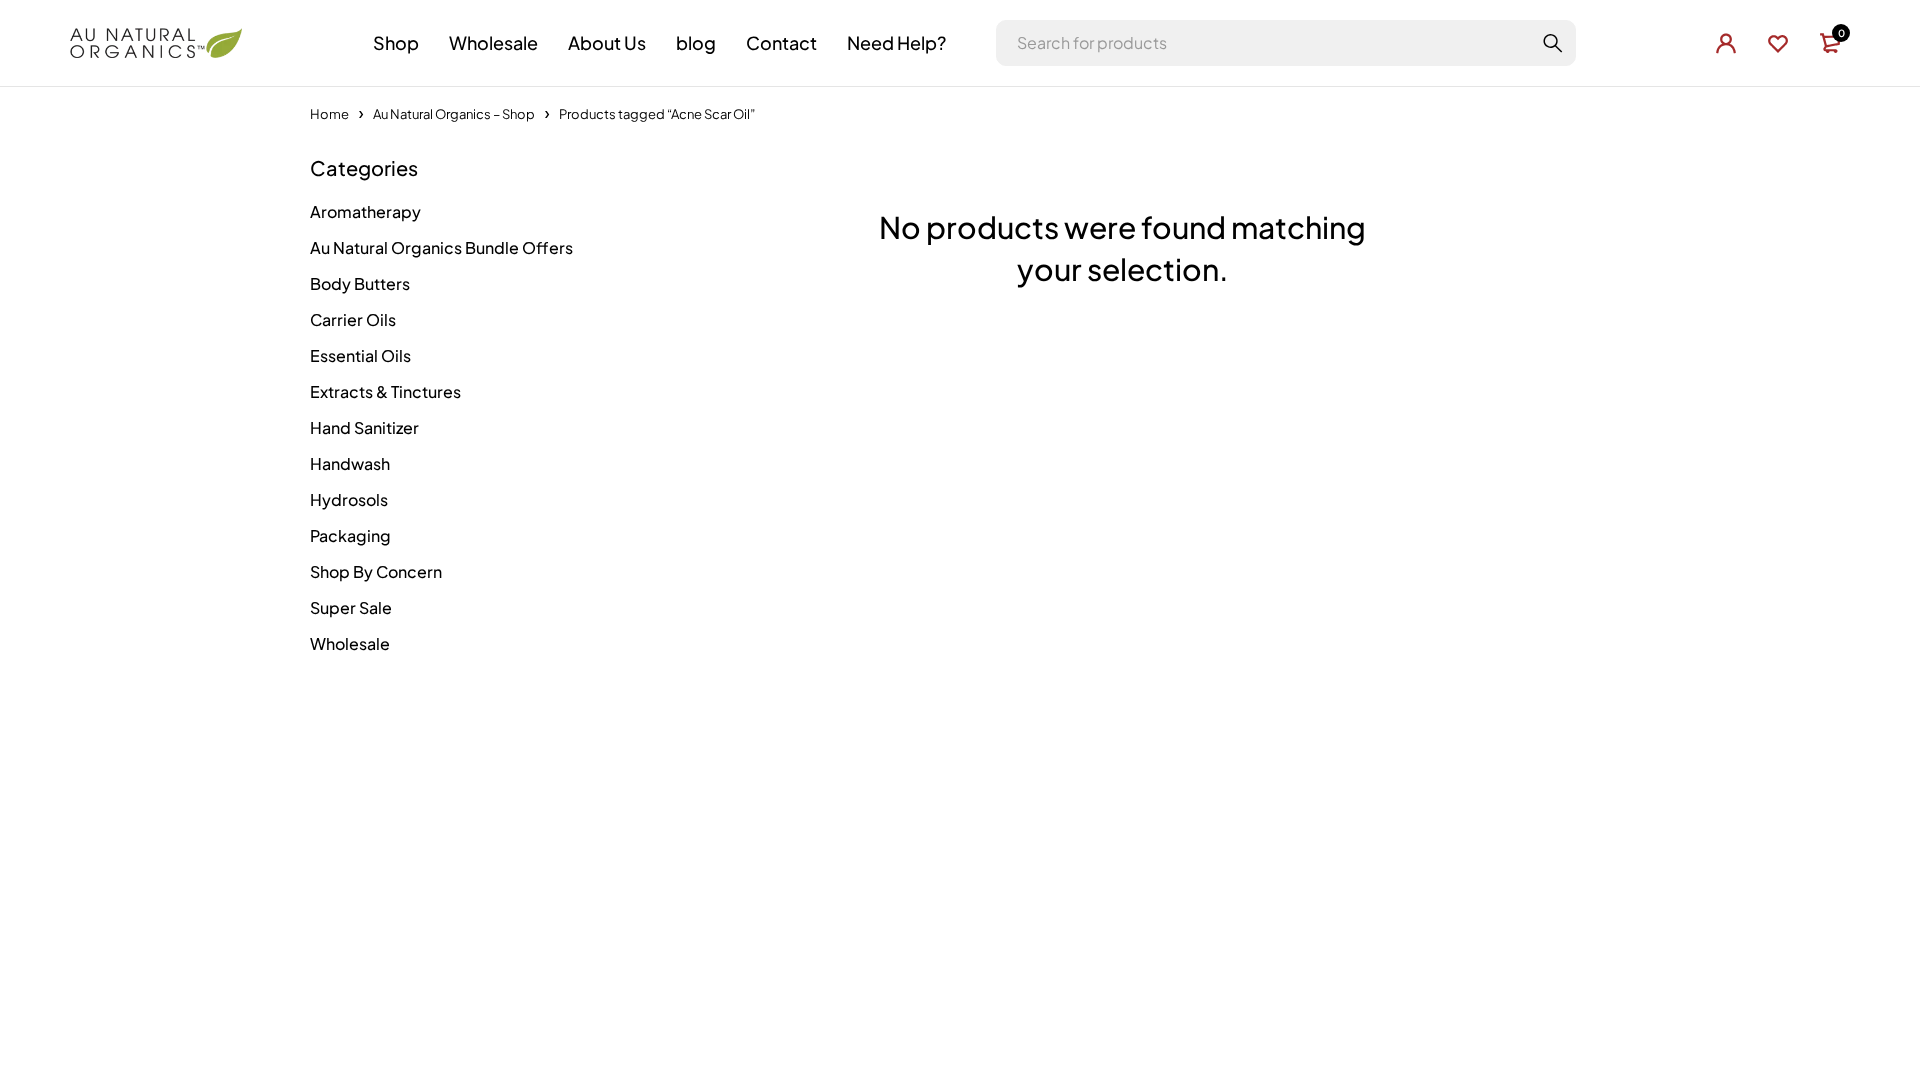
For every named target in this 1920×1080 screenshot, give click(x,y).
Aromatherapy (365, 211)
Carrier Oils (353, 319)
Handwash (350, 463)
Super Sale (351, 607)
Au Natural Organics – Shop (454, 114)
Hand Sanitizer (364, 427)
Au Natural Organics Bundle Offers (441, 247)
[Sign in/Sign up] (1726, 43)
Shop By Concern (376, 571)
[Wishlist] (1778, 43)
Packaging (350, 535)
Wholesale (350, 643)
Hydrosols (349, 499)
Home (329, 114)
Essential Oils (360, 355)
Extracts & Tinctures (385, 391)
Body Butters (360, 283)
